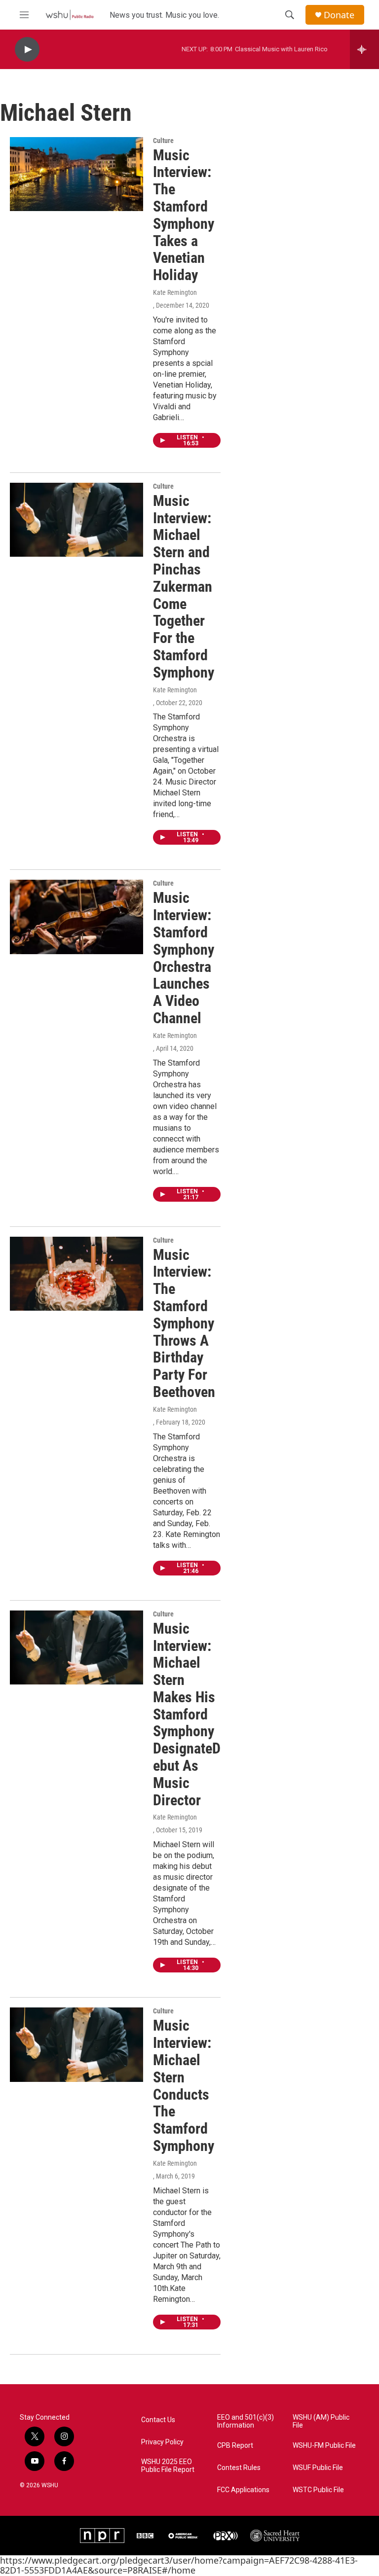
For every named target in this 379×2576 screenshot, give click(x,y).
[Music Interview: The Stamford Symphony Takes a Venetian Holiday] (76, 174)
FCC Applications (243, 2490)
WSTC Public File (318, 2490)
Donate (339, 15)
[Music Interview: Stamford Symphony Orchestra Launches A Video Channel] (76, 917)
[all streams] (364, 49)
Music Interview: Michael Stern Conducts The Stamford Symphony (184, 2086)
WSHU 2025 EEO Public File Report (168, 2466)
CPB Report (235, 2446)
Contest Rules (239, 2468)
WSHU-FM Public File (324, 2446)
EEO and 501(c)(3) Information (246, 2421)
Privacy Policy (162, 2442)
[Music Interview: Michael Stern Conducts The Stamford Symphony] (76, 2044)
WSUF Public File (318, 2468)
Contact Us (158, 2420)
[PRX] (226, 2536)
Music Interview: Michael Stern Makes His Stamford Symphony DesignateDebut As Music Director (187, 1714)
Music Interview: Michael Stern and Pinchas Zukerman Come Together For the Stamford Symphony (184, 587)
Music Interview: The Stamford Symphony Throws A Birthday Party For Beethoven (184, 1323)
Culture (163, 141)
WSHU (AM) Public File (321, 2421)
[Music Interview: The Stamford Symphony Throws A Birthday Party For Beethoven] (76, 1274)
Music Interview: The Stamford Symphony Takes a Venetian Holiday (184, 215)
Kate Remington (175, 292)
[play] (27, 50)
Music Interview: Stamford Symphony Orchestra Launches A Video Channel (184, 958)
